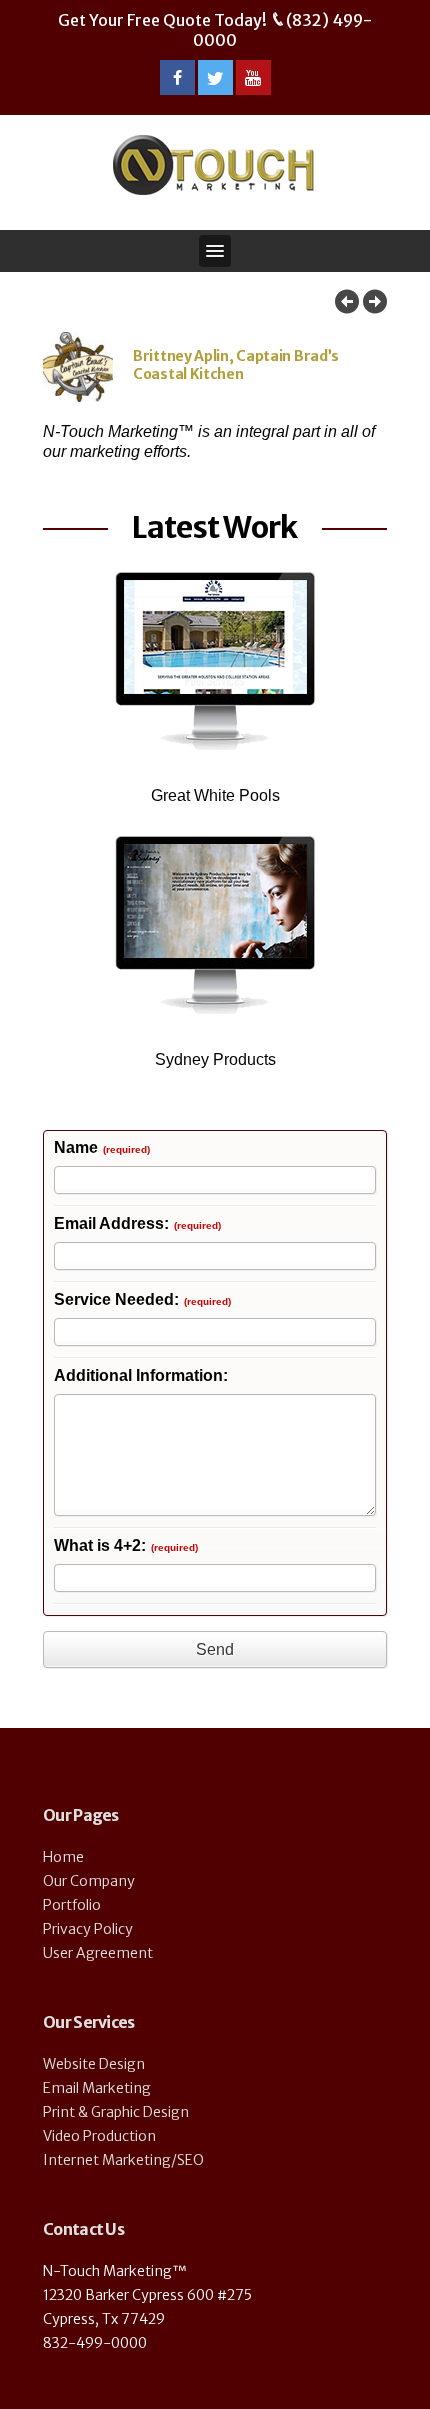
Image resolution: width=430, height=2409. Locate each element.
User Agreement (98, 1953)
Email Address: (137, 1224)
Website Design (94, 2064)
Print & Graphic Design (116, 2112)
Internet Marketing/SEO (123, 2160)
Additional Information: (141, 1376)
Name (102, 1148)
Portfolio (72, 1905)
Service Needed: (142, 1300)
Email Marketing (97, 2088)
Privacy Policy (88, 1929)
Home (63, 1857)
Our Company (89, 1881)
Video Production (99, 2136)
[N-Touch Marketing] (213, 165)
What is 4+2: (126, 1546)
